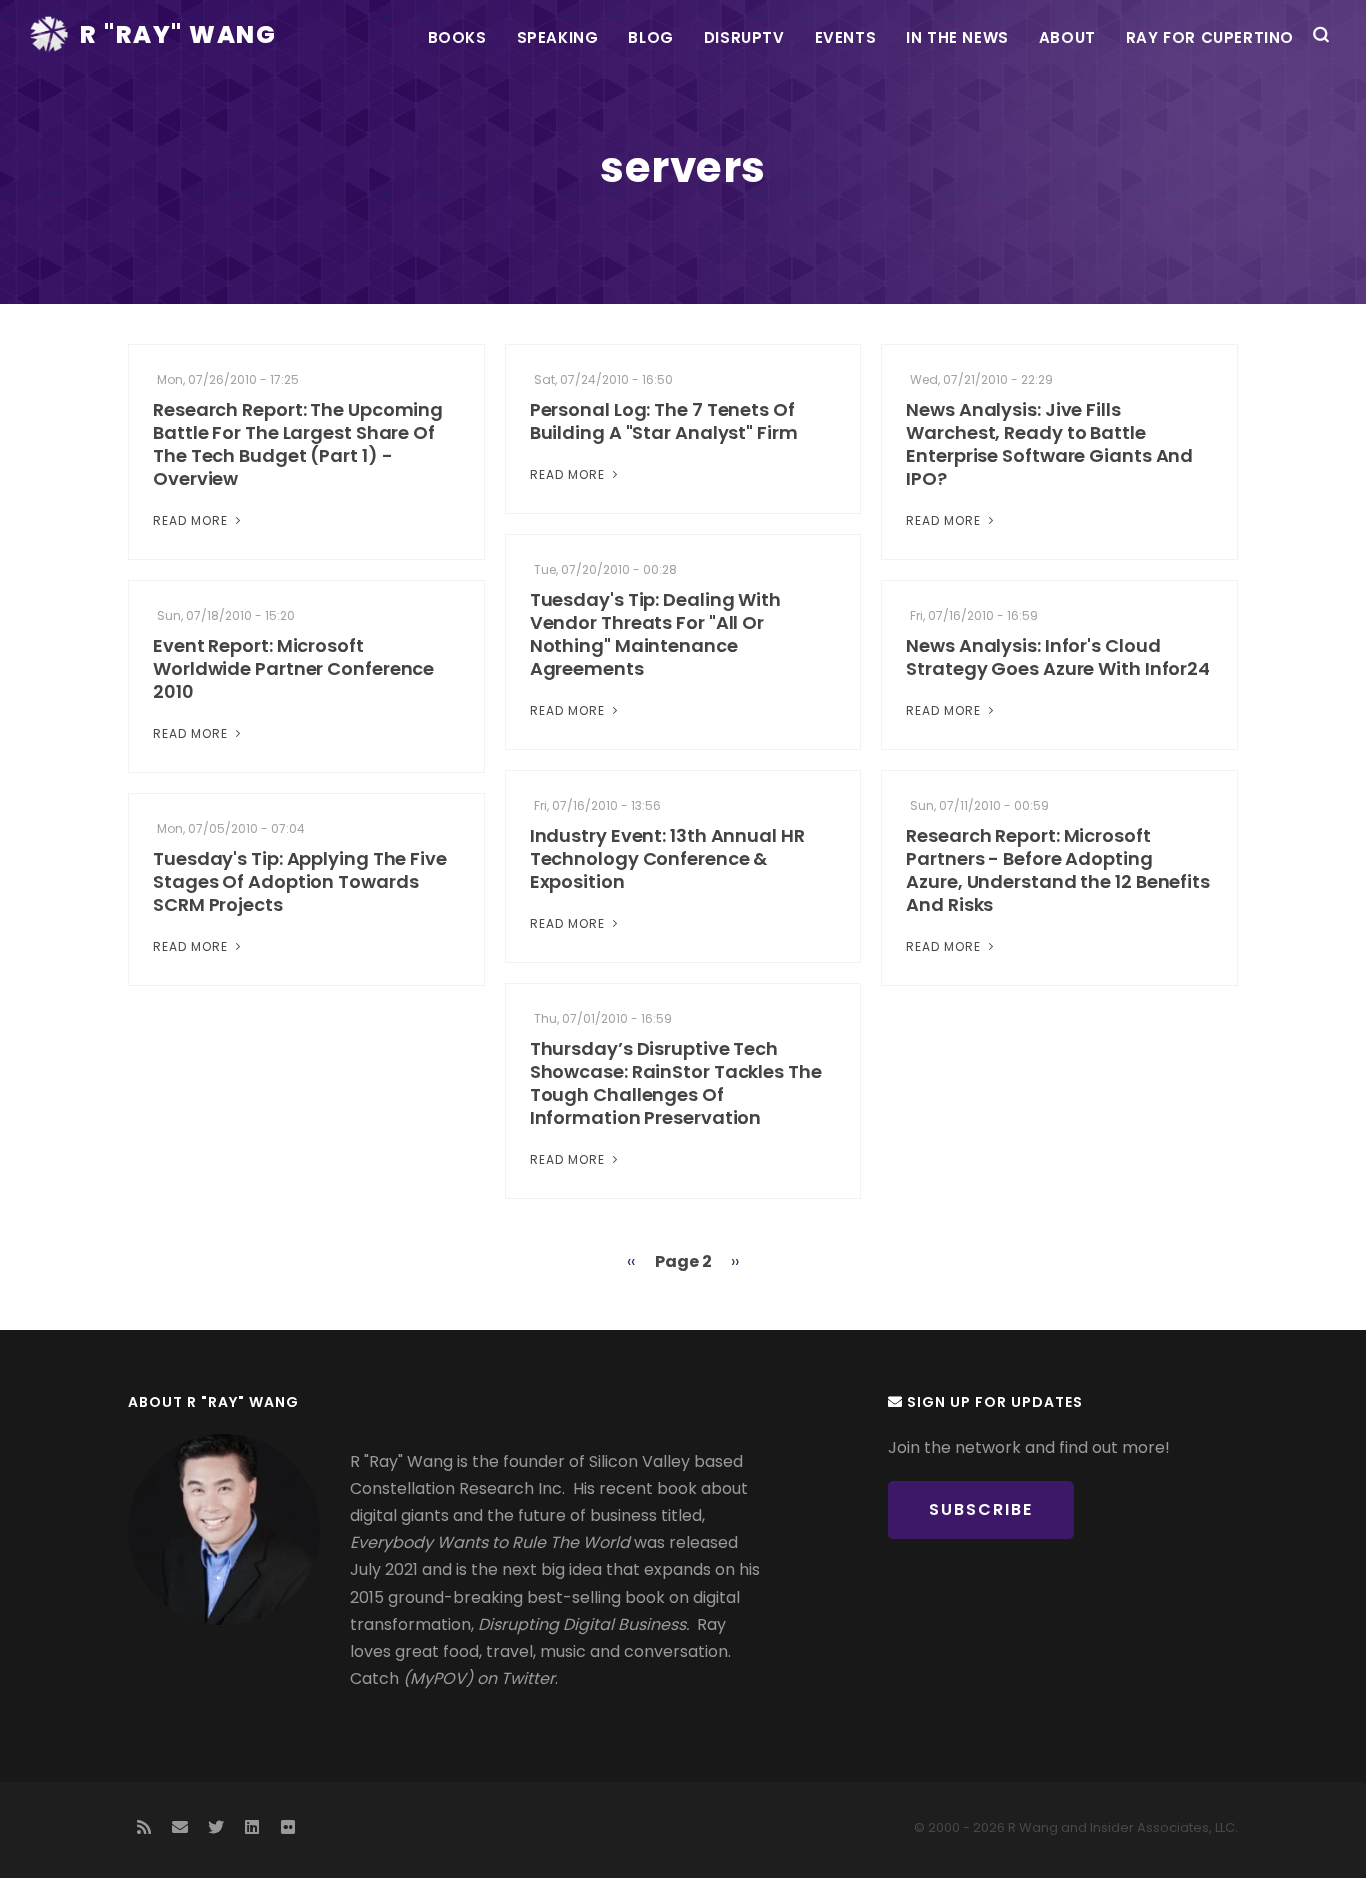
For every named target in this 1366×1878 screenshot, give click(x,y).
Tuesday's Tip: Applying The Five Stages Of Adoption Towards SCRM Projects (300, 881)
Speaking (558, 37)
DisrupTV (744, 37)
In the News (957, 37)
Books (457, 37)
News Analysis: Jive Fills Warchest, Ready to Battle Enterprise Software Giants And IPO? (1049, 444)
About (1067, 37)
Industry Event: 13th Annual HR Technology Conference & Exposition (667, 858)
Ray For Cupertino (1210, 37)
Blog (650, 37)
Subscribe (981, 1509)
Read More (192, 520)
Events (846, 37)
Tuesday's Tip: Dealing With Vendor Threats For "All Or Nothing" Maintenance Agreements (655, 634)
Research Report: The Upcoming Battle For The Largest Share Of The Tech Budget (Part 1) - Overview (298, 444)
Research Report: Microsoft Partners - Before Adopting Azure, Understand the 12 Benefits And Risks (1058, 870)
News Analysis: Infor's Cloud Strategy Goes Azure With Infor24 (1058, 657)
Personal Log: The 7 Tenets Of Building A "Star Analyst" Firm (664, 421)
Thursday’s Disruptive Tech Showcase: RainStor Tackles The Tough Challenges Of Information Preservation (676, 1083)
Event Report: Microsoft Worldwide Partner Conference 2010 (293, 668)
